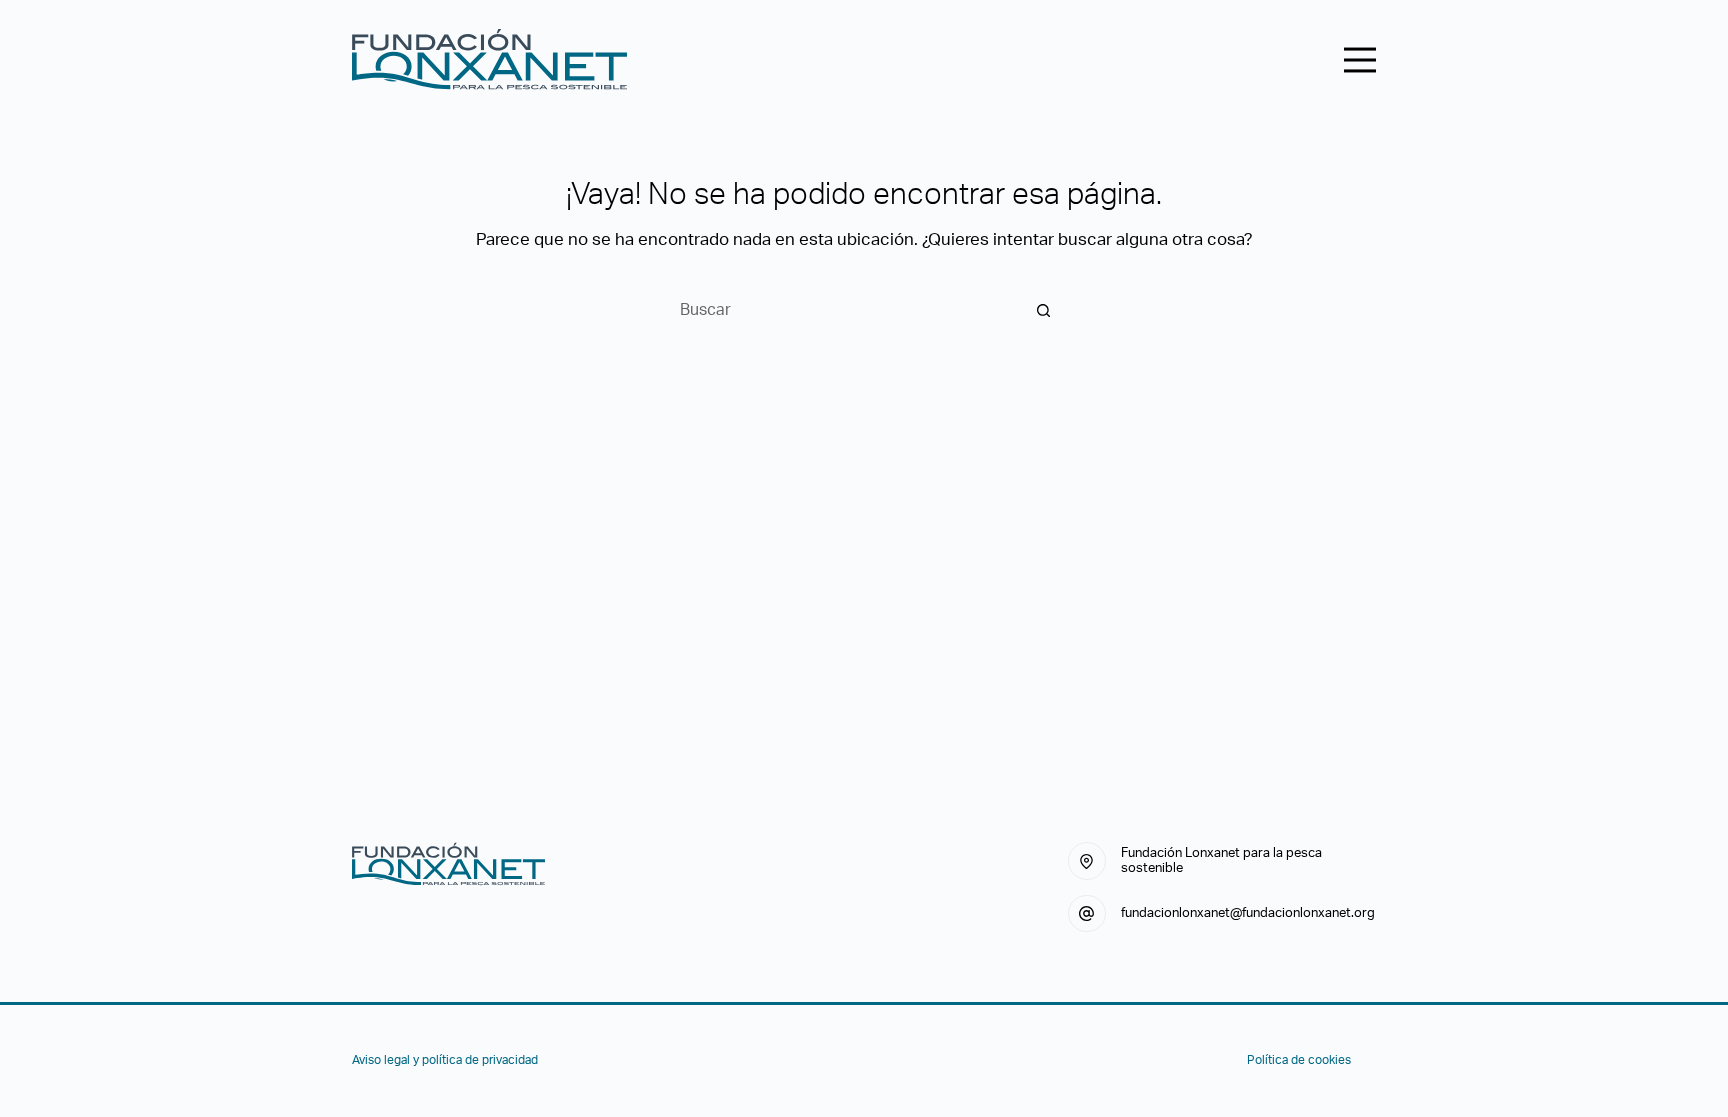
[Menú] (1360, 60)
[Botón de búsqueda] (1044, 310)
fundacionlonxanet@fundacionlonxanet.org (1248, 913)
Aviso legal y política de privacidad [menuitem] (445, 1060)
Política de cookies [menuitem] (1299, 1060)
